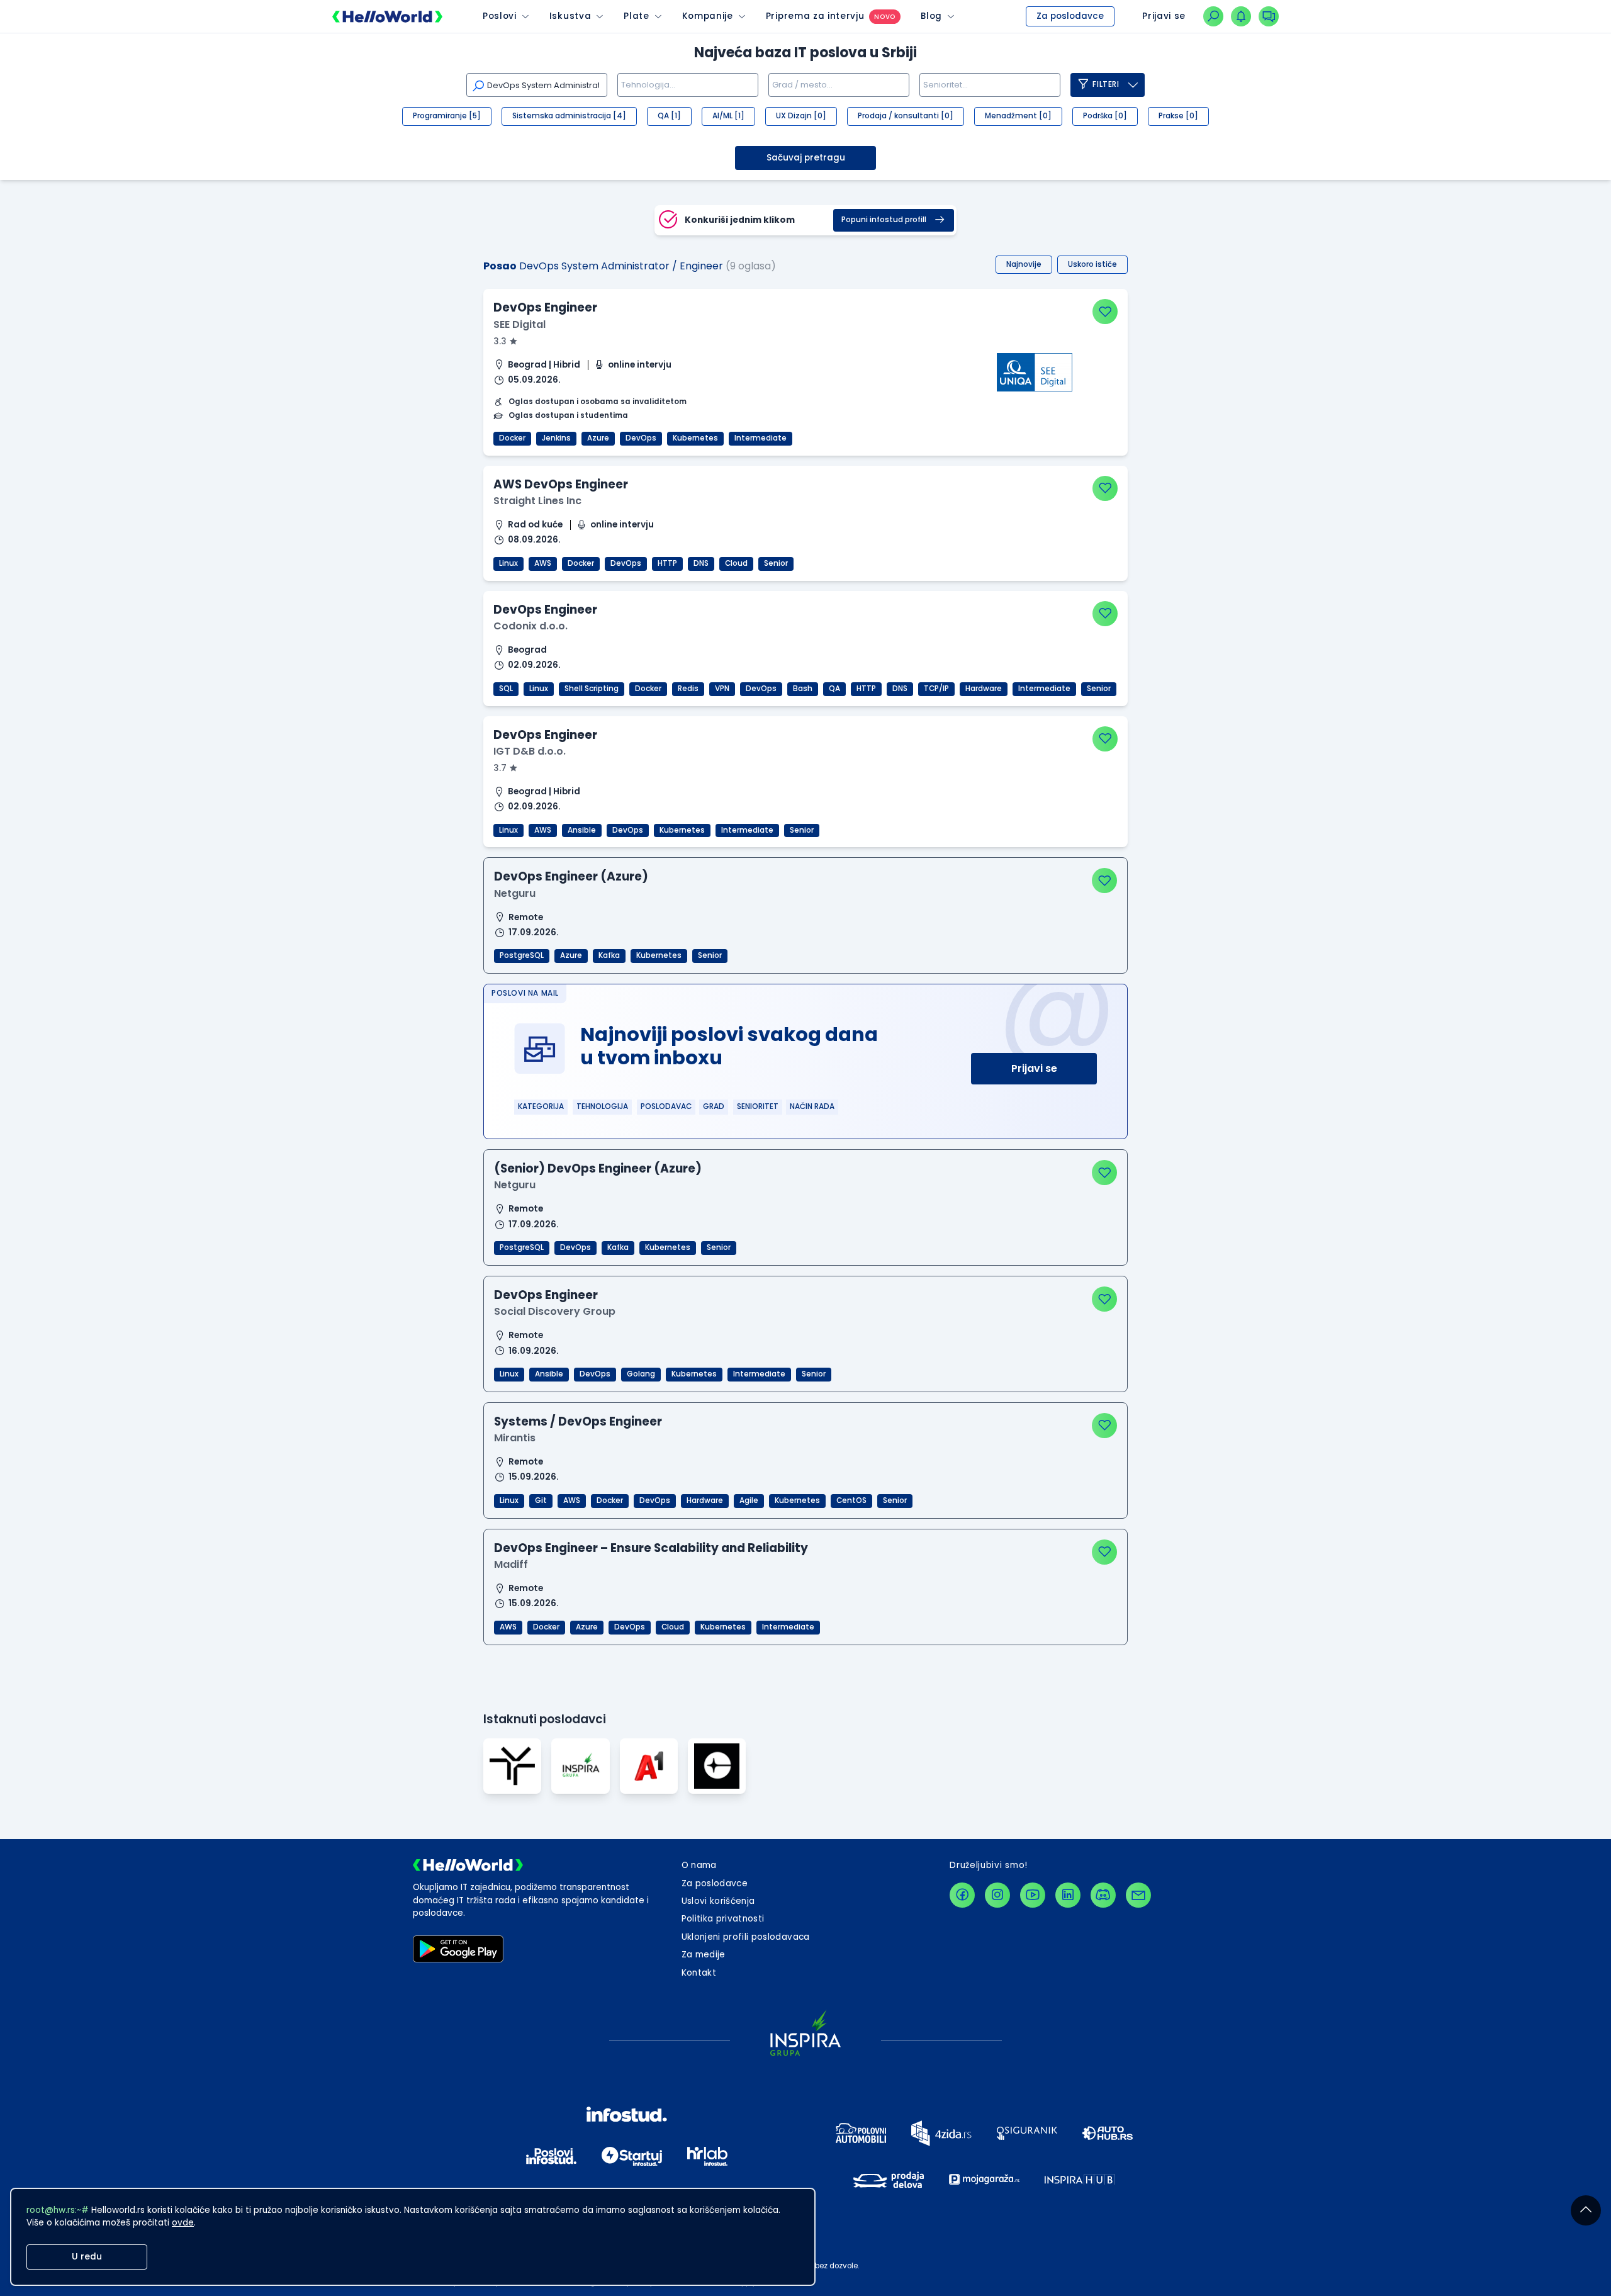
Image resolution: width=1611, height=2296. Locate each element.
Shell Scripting (592, 689)
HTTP (667, 563)
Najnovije (1024, 264)
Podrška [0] (1105, 116)
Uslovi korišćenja (718, 1901)
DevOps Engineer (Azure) (571, 876)
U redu (87, 2257)
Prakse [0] (1178, 116)
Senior (776, 563)
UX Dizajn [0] (801, 116)
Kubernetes (695, 438)
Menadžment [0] (1018, 116)
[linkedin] (1068, 1895)
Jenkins (556, 438)
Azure (598, 438)
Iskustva (570, 16)
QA (834, 689)
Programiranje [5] (447, 116)
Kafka (609, 955)
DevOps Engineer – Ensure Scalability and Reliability (651, 1548)
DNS (701, 563)
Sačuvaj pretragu (806, 158)
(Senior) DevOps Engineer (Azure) (598, 1168)
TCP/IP (936, 689)
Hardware (984, 689)
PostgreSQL (522, 955)
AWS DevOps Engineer (561, 484)
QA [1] (669, 116)
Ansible (582, 830)
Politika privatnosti (723, 1919)
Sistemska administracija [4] (569, 116)
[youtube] (1033, 1895)
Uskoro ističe (1092, 264)
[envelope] (1138, 1895)
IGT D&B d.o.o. (530, 751)
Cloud (736, 563)
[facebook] (962, 1895)
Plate (636, 16)
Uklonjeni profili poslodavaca (746, 1937)
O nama (699, 1865)
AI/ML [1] (728, 116)
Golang (641, 1374)
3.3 (501, 341)
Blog (931, 16)
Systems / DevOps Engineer (578, 1421)
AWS (543, 563)
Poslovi (500, 16)
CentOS (851, 1500)
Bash (803, 689)
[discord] (1103, 1895)
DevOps (641, 438)
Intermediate (761, 438)
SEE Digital (519, 324)
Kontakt (699, 1973)
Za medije (704, 1955)
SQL (506, 689)
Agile (749, 1500)
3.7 (501, 768)
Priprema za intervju (815, 16)
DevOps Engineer (545, 307)
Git (541, 1500)
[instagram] (997, 1895)
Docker (512, 438)
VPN (722, 689)
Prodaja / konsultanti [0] (906, 116)
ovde (183, 2223)
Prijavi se (1034, 1068)
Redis (688, 689)
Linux (508, 563)
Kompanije (708, 16)
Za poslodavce (1070, 16)
